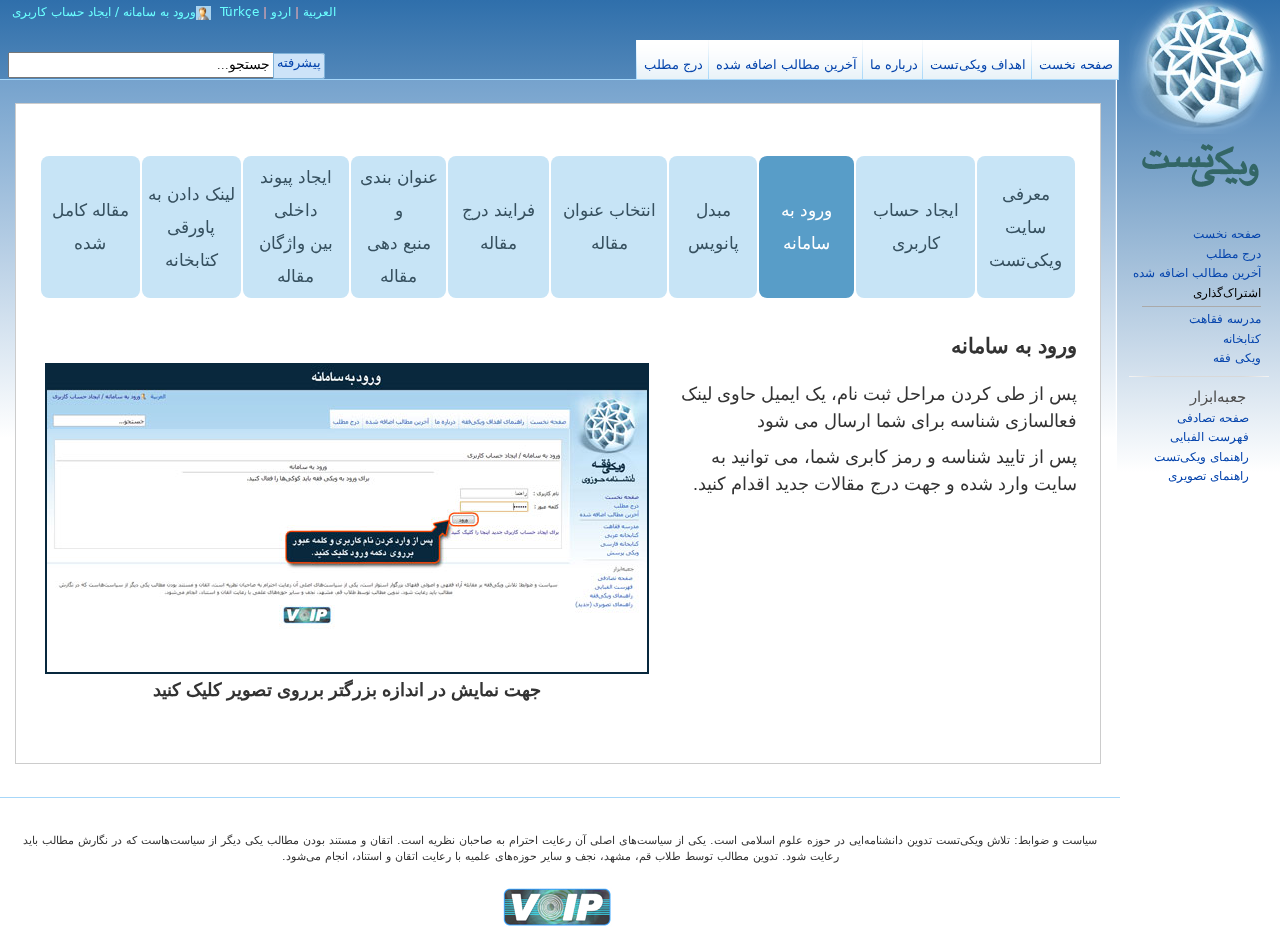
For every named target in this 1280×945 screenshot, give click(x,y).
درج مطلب (1233, 254)
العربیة (319, 12)
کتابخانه (1242, 339)
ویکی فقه (1237, 358)
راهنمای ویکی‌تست (1201, 457)
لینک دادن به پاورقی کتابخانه (191, 227)
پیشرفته (299, 62)
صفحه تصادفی (1213, 418)
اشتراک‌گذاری (1227, 293)
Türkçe (239, 12)
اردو (281, 12)
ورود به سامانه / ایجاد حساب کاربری (104, 12)
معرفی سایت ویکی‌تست (1025, 227)
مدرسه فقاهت (1225, 319)
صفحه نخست (1227, 234)
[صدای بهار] (557, 906)
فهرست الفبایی (1209, 437)
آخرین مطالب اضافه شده (1197, 273)
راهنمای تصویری (1208, 476)
